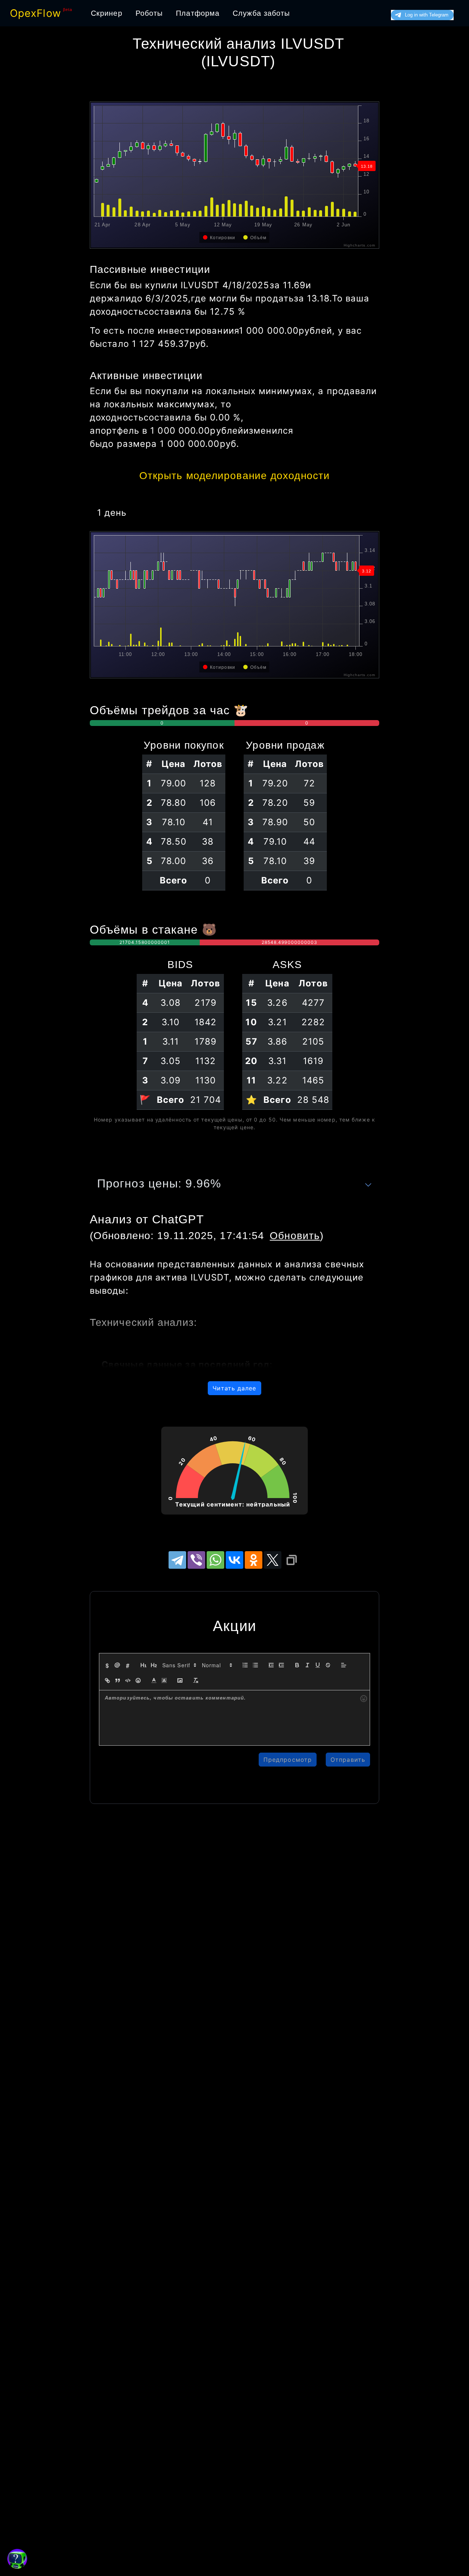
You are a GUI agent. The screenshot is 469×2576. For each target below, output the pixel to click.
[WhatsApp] (215, 1560)
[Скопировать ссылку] (292, 1560)
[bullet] (255, 1665)
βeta (68, 10)
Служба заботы (261, 13)
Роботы (149, 13)
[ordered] (245, 1665)
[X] (273, 1560)
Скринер (107, 13)
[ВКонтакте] (234, 1560)
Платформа (198, 13)
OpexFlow (36, 13)
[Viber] (196, 1560)
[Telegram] (177, 1560)
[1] (144, 1665)
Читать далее (234, 1388)
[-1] (271, 1665)
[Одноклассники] (254, 1560)
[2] (154, 1665)
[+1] (281, 1665)
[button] (179, 1665)
